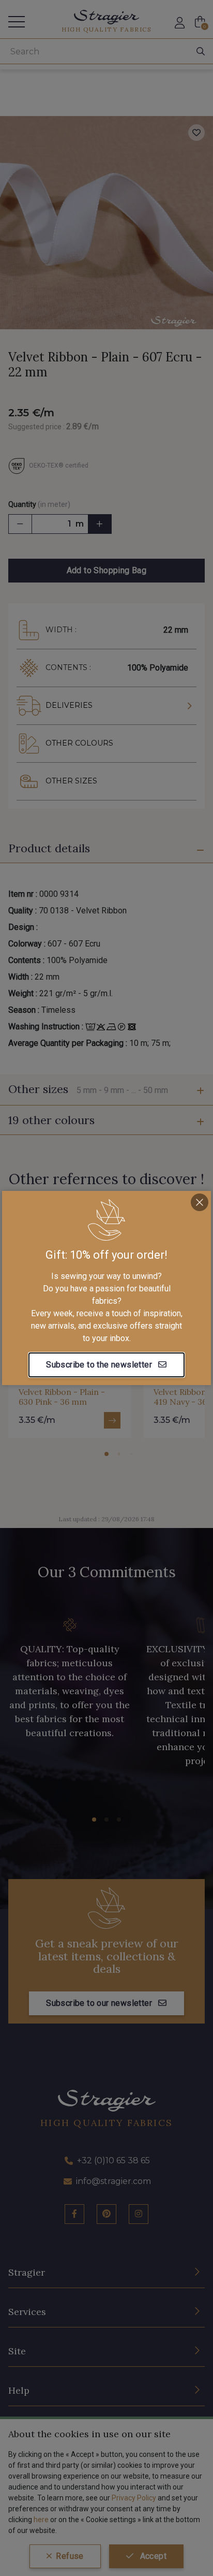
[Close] (200, 1202)
